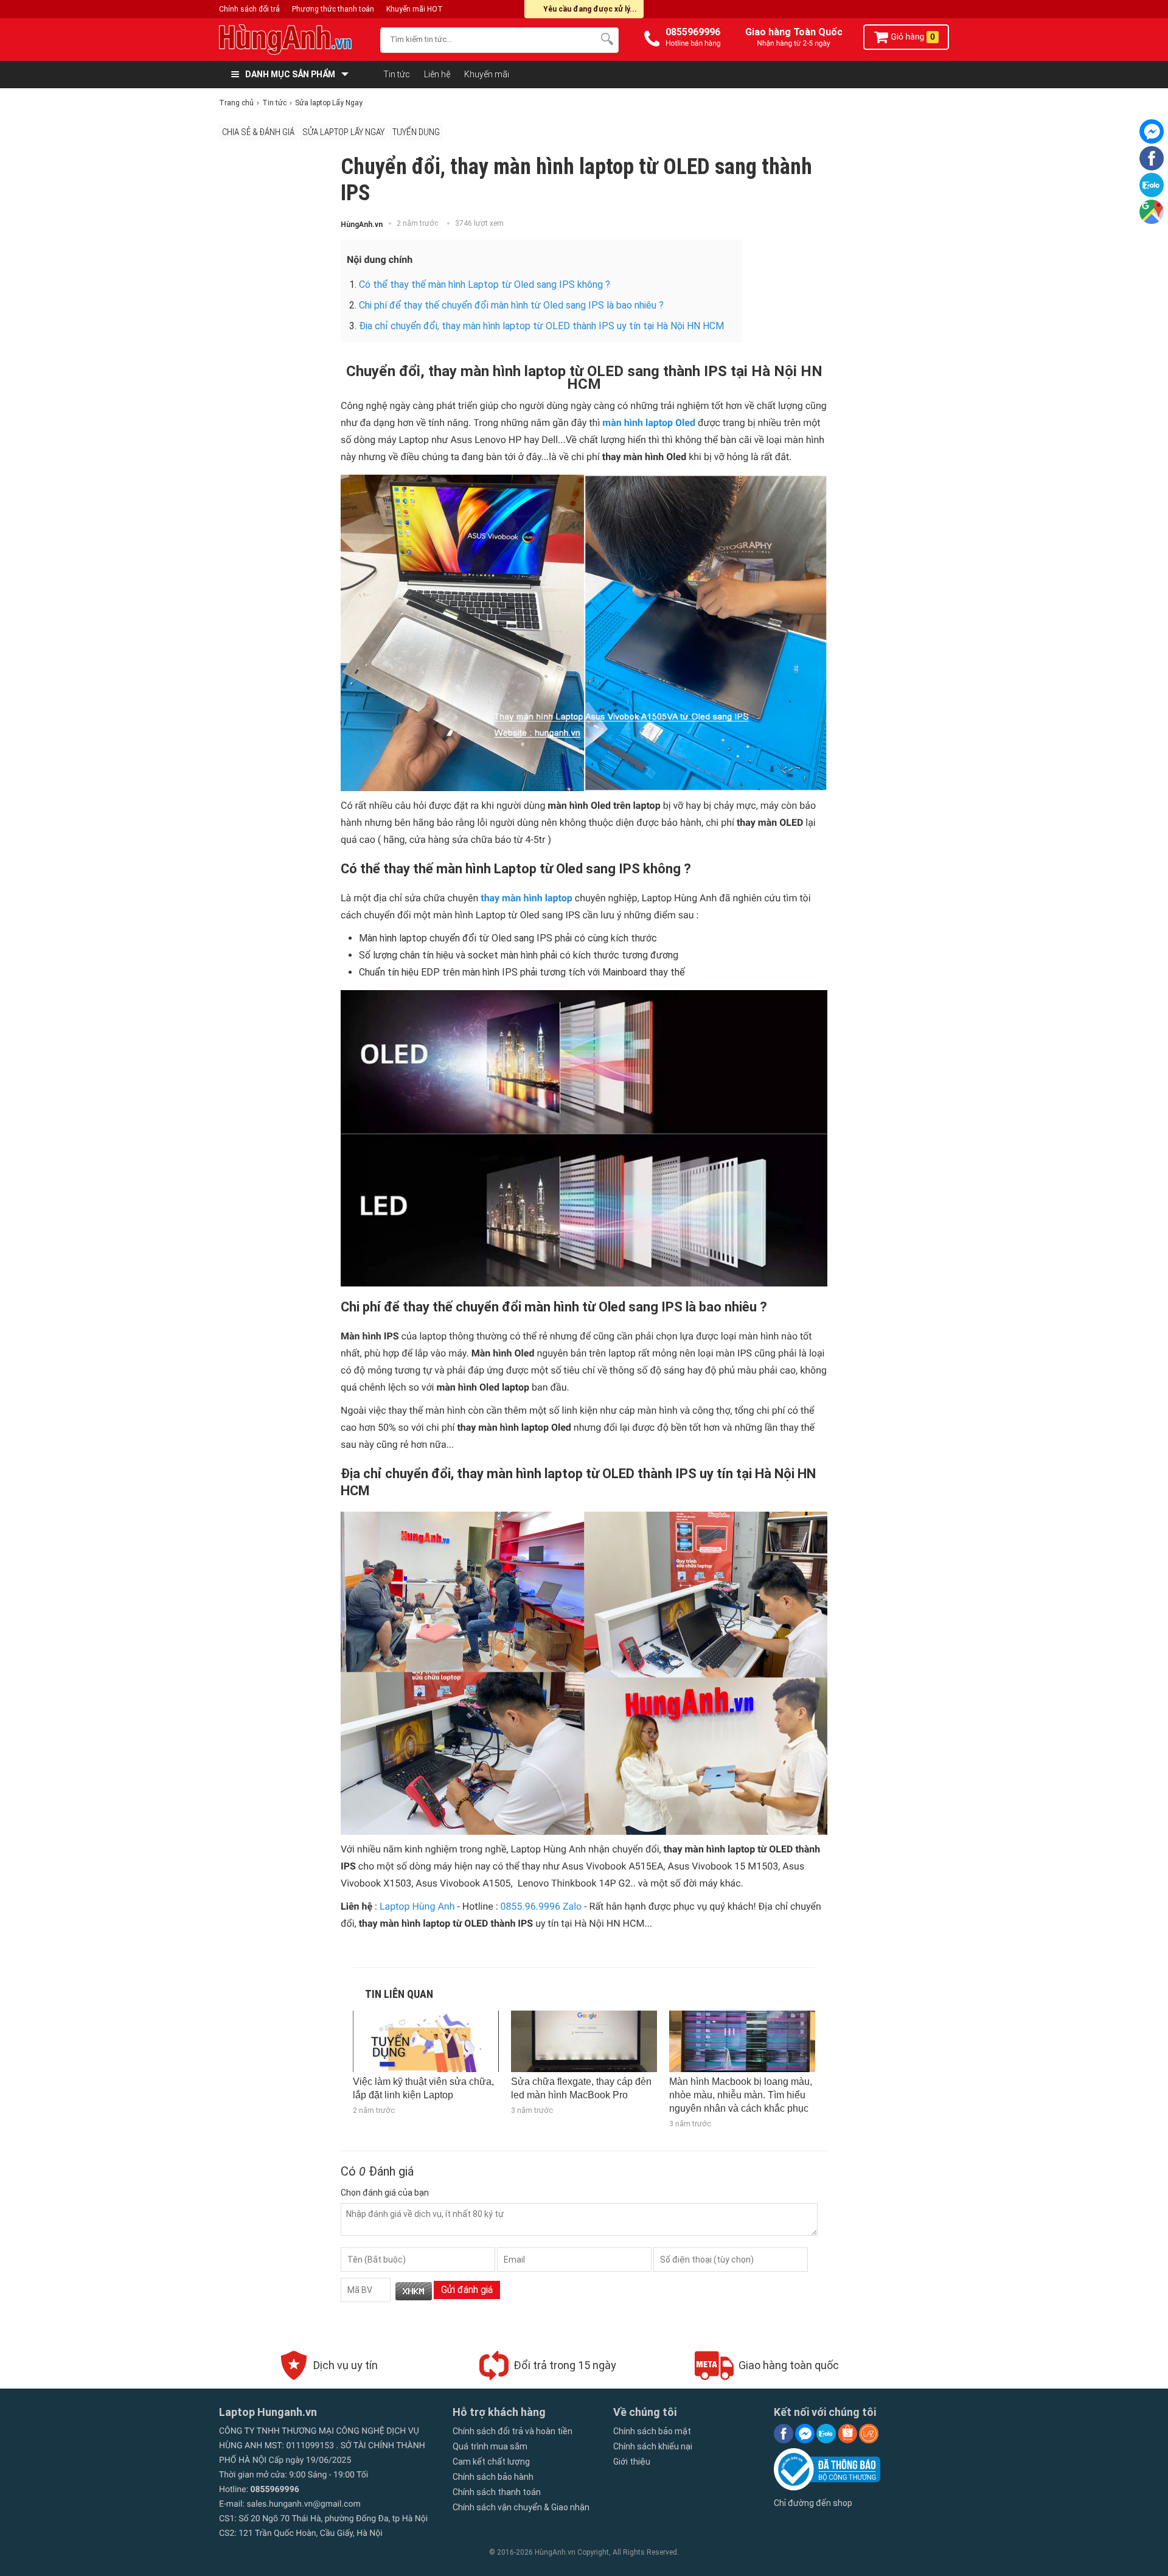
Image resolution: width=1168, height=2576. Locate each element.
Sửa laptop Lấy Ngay (343, 132)
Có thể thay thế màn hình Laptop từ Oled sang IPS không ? (485, 284)
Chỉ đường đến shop (813, 2503)
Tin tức (397, 74)
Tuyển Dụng (416, 132)
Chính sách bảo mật (652, 2431)
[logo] (294, 40)
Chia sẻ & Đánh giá (258, 132)
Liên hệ (437, 74)
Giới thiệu (632, 2462)
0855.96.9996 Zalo (541, 1906)
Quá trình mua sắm (490, 2446)
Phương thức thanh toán (333, 9)
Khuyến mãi (487, 74)
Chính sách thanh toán (497, 2492)
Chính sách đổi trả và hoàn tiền (513, 2431)
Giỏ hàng (912, 37)
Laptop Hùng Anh (417, 1906)
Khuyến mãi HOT (415, 9)
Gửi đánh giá (467, 2290)
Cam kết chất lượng (491, 2462)
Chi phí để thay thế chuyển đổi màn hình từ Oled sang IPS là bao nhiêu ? (511, 305)
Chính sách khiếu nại (653, 2446)
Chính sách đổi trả (249, 9)
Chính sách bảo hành (493, 2477)
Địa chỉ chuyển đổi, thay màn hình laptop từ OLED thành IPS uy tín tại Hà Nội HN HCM (541, 326)
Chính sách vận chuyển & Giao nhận (521, 2507)
